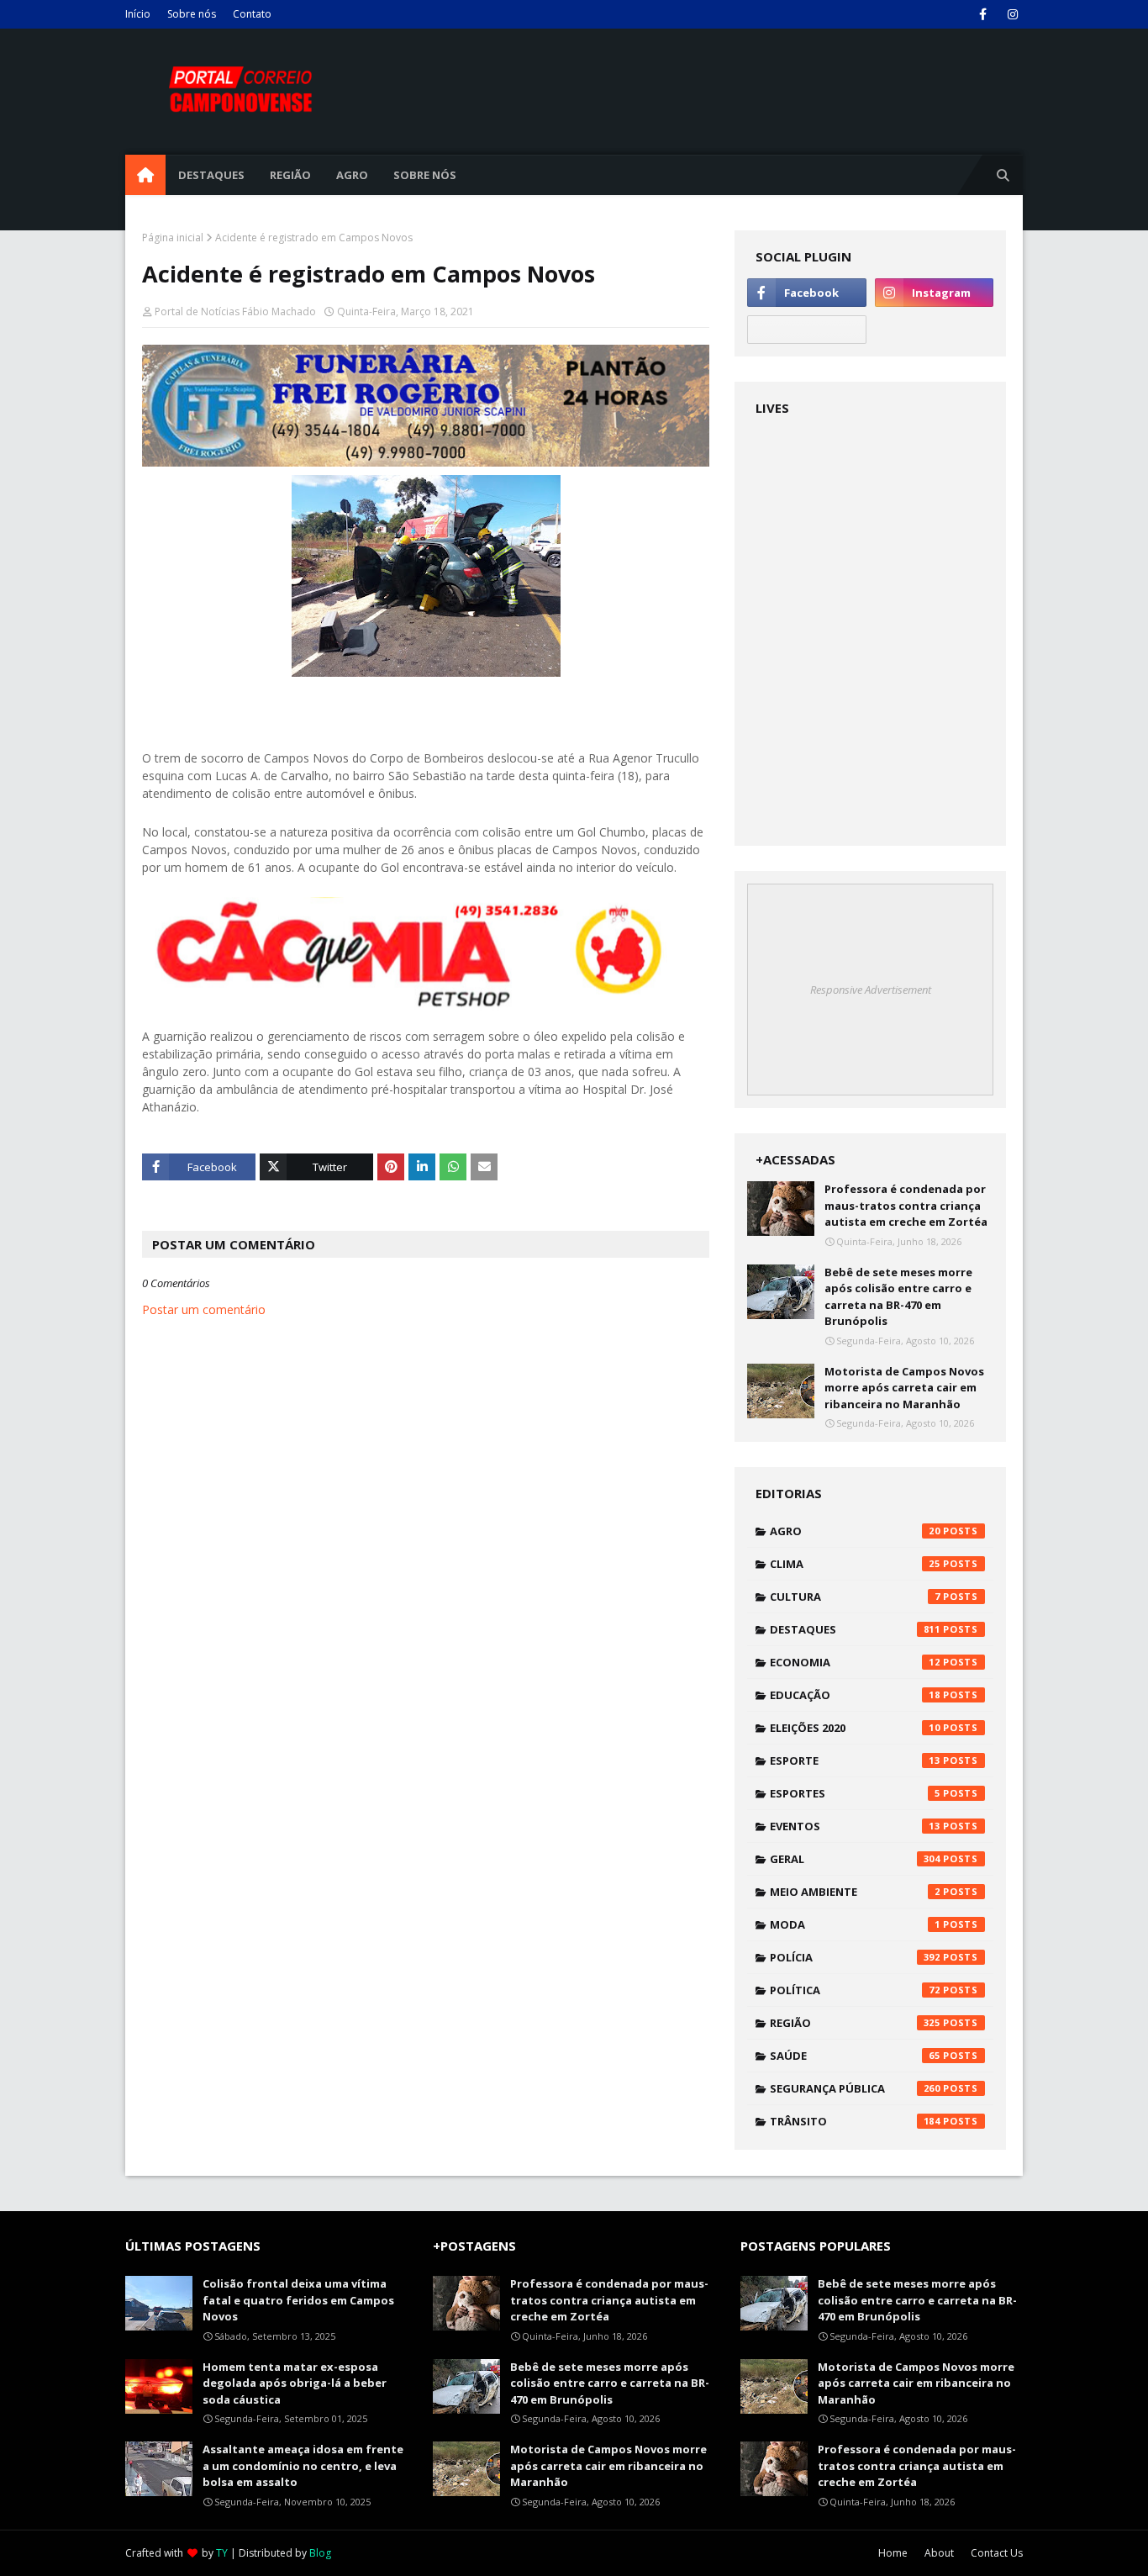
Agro (855, 1531)
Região (855, 2023)
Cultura (855, 1597)
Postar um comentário (204, 1309)
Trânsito (855, 2121)
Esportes (855, 1793)
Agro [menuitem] (352, 175)
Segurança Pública (855, 2088)
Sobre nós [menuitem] (425, 175)
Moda (855, 1924)
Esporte (855, 1760)
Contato (252, 14)
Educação (855, 1695)
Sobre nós (192, 14)
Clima (855, 1564)
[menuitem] (145, 175)
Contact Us (997, 2553)
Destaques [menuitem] (211, 175)
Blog (320, 2553)
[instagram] (1012, 14)
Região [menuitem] (290, 175)
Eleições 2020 (855, 1728)
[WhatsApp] (806, 330)
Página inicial (173, 238)
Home (893, 2553)
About (939, 2553)
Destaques (855, 1629)
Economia (855, 1662)
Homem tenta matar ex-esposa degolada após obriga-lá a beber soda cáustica (295, 2383)
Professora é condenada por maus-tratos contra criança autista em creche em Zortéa (906, 1205)
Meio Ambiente (855, 1892)
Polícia (855, 1957)
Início (138, 14)
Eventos (855, 1826)
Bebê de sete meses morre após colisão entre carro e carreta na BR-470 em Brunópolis (898, 1297)
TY (222, 2553)
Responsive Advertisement (871, 990)
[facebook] (983, 14)
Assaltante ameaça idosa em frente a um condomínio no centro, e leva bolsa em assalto (303, 2465)
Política (855, 1990)
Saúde (855, 2056)
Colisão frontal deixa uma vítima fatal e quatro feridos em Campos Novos (298, 2300)
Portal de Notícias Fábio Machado (235, 311)
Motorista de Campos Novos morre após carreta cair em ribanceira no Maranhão (904, 1388)
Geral (855, 1859)
